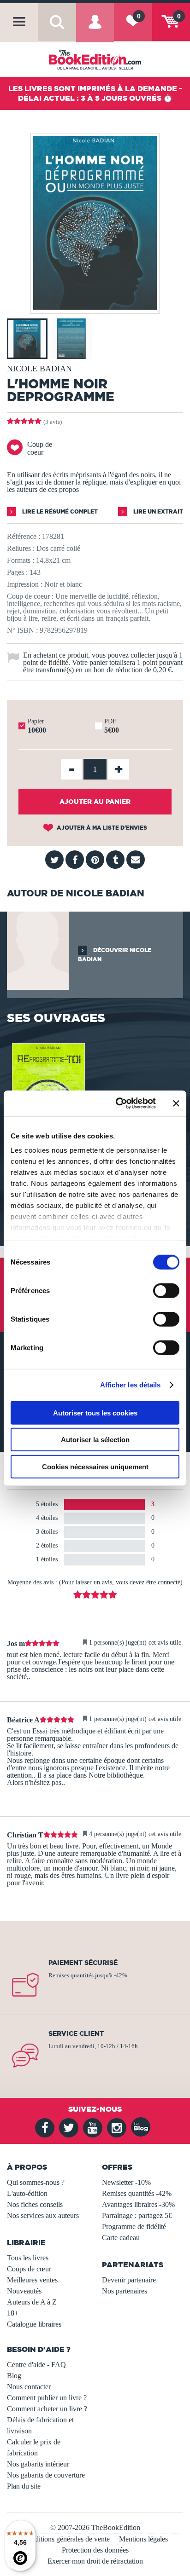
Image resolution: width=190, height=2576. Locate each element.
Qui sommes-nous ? (36, 2182)
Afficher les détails (131, 1385)
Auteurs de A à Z (32, 2302)
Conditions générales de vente (66, 2539)
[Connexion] (95, 29)
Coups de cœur (29, 2269)
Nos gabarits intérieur (38, 2464)
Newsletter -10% (126, 2182)
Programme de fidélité (134, 2227)
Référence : (24, 536)
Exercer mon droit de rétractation (95, 2561)
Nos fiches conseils (35, 2204)
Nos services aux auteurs (43, 2215)
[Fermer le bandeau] (176, 1103)
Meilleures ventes (32, 2280)
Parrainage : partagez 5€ (137, 2215)
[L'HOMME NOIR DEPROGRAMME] (95, 307)
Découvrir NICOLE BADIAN (115, 955)
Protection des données (95, 2550)
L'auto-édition (27, 2193)
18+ (13, 2313)
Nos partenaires (125, 2291)
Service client (76, 2033)
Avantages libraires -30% (138, 2204)
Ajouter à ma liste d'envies (101, 828)
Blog (14, 2376)
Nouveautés (24, 2291)
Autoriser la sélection (95, 1440)
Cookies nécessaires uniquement (95, 1466)
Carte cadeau (121, 2238)
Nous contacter (29, 2387)
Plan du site (24, 2486)
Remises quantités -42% (137, 2193)
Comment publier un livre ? (47, 2398)
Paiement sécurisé (83, 1963)
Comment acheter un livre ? (47, 2409)
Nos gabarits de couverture (46, 2475)
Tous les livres (28, 2258)
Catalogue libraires (34, 2324)
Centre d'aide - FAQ (36, 2365)
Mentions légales (143, 2539)
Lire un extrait (157, 511)
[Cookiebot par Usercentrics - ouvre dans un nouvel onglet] (118, 1103)
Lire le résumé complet (59, 511)
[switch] (166, 1290)
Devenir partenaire (129, 2280)
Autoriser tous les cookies (95, 1412)
